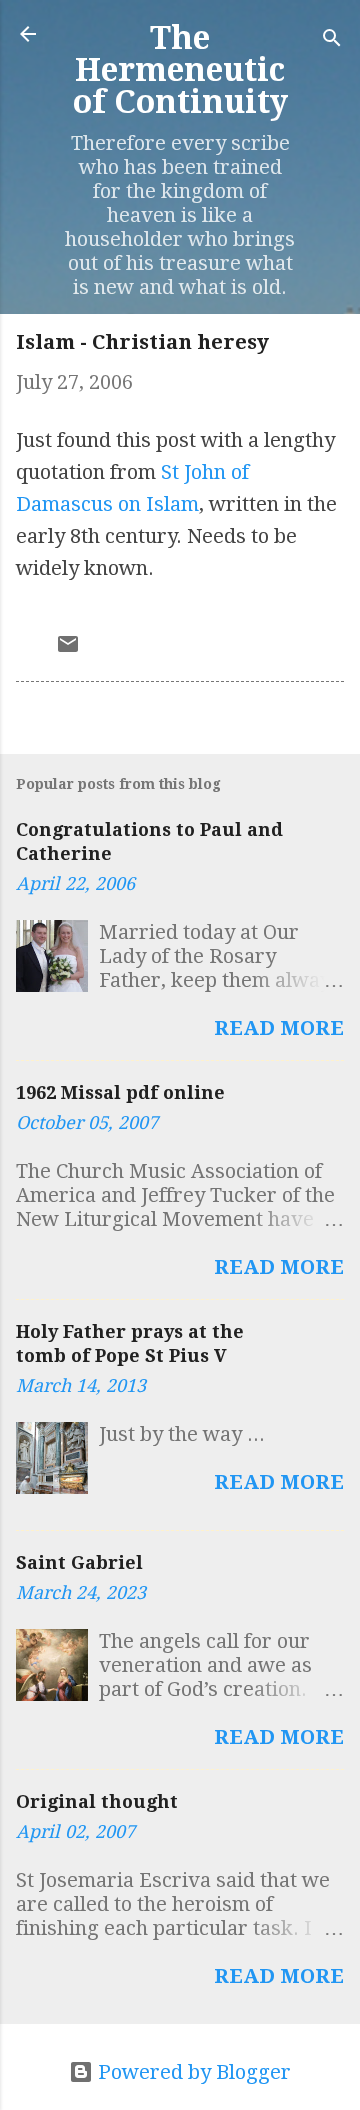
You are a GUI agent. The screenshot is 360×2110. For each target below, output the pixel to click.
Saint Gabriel (79, 1562)
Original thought (97, 1801)
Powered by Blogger (192, 2072)
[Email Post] (68, 649)
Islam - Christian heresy (142, 342)
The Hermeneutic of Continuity (180, 70)
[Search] (332, 40)
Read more (279, 1028)
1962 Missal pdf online (120, 1092)
